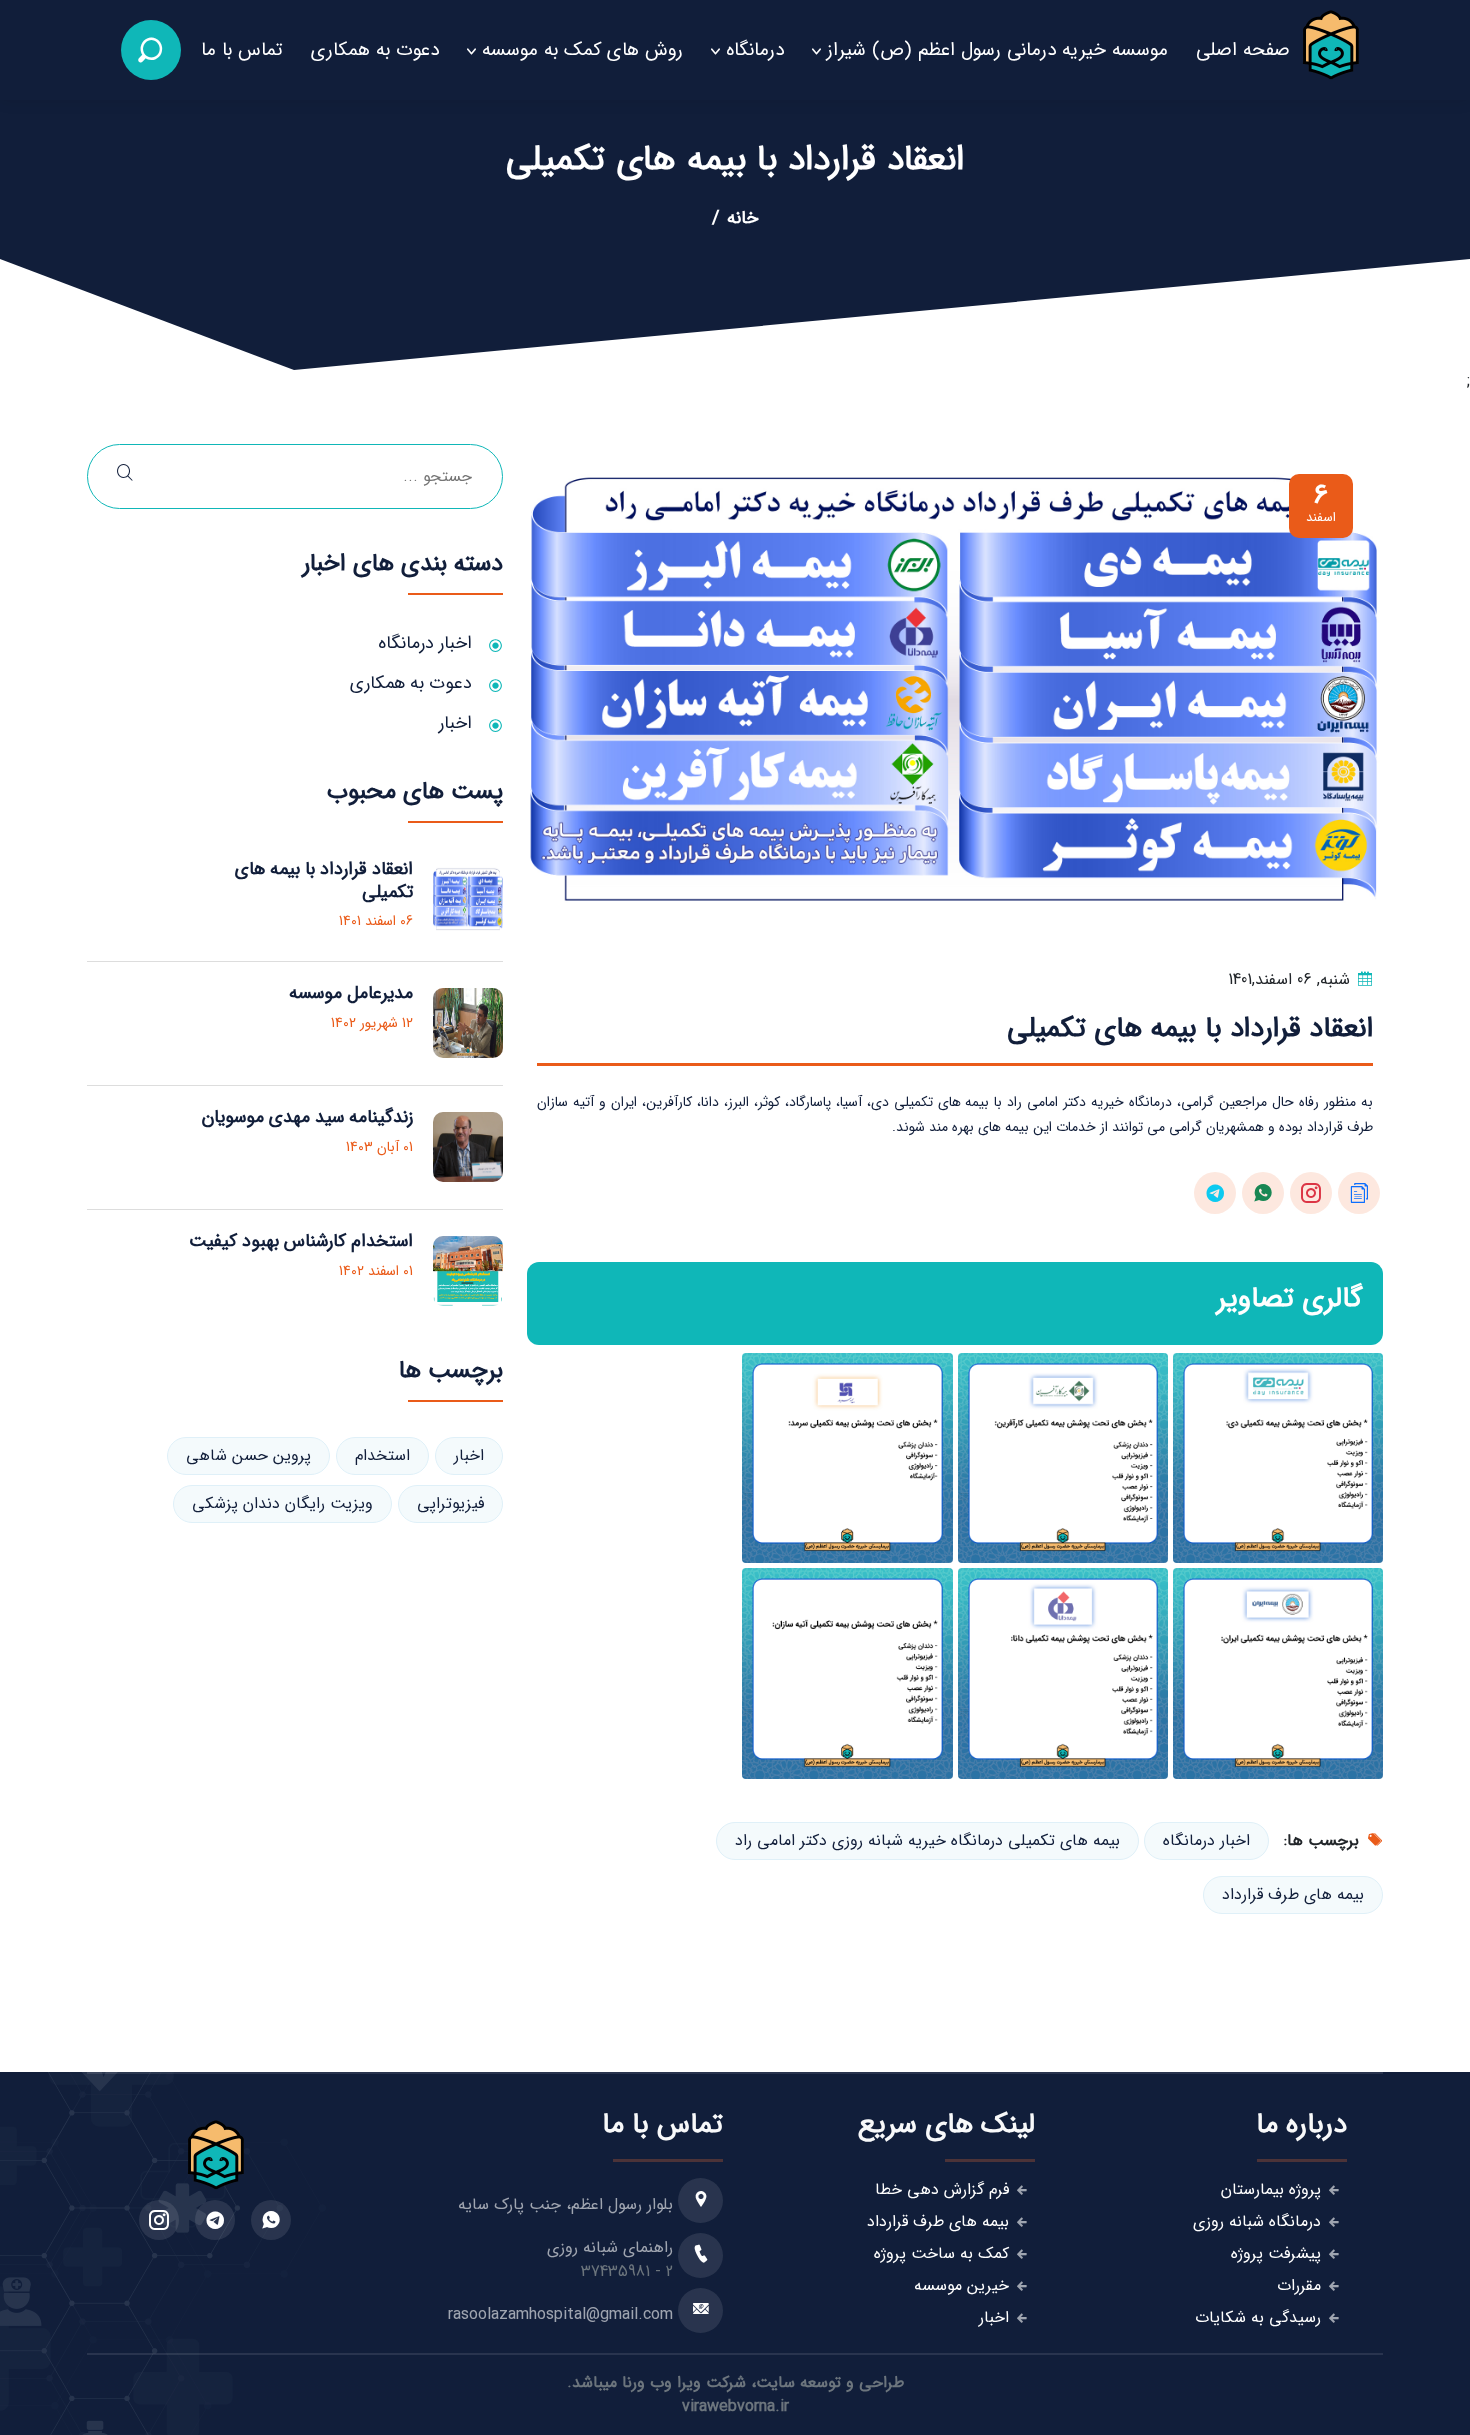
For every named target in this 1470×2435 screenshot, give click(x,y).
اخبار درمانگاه (1206, 1840)
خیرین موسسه (961, 2286)
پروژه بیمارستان (1271, 2190)
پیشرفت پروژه (1276, 2254)
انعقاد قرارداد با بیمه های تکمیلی (324, 880)
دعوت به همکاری (375, 50)
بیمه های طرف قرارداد (1293, 1894)
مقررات (1299, 2286)
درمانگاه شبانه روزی (1257, 2222)
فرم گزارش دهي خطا (942, 2190)
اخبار (455, 723)
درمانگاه (755, 50)
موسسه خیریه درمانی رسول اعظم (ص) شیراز (997, 50)
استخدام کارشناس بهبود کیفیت (301, 1241)
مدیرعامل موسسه (351, 993)
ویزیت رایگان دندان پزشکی (282, 1503)
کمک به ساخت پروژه (941, 2254)
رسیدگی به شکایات (1258, 2318)
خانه (742, 218)
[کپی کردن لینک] (1359, 1193)
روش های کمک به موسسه (582, 50)
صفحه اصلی (1243, 50)
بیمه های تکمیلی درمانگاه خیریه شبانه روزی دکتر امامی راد (927, 1840)
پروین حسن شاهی (248, 1455)
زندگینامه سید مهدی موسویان (307, 1117)
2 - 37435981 (627, 2271)
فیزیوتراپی (450, 1503)
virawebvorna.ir (735, 2406)
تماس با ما (242, 50)
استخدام (382, 1455)
